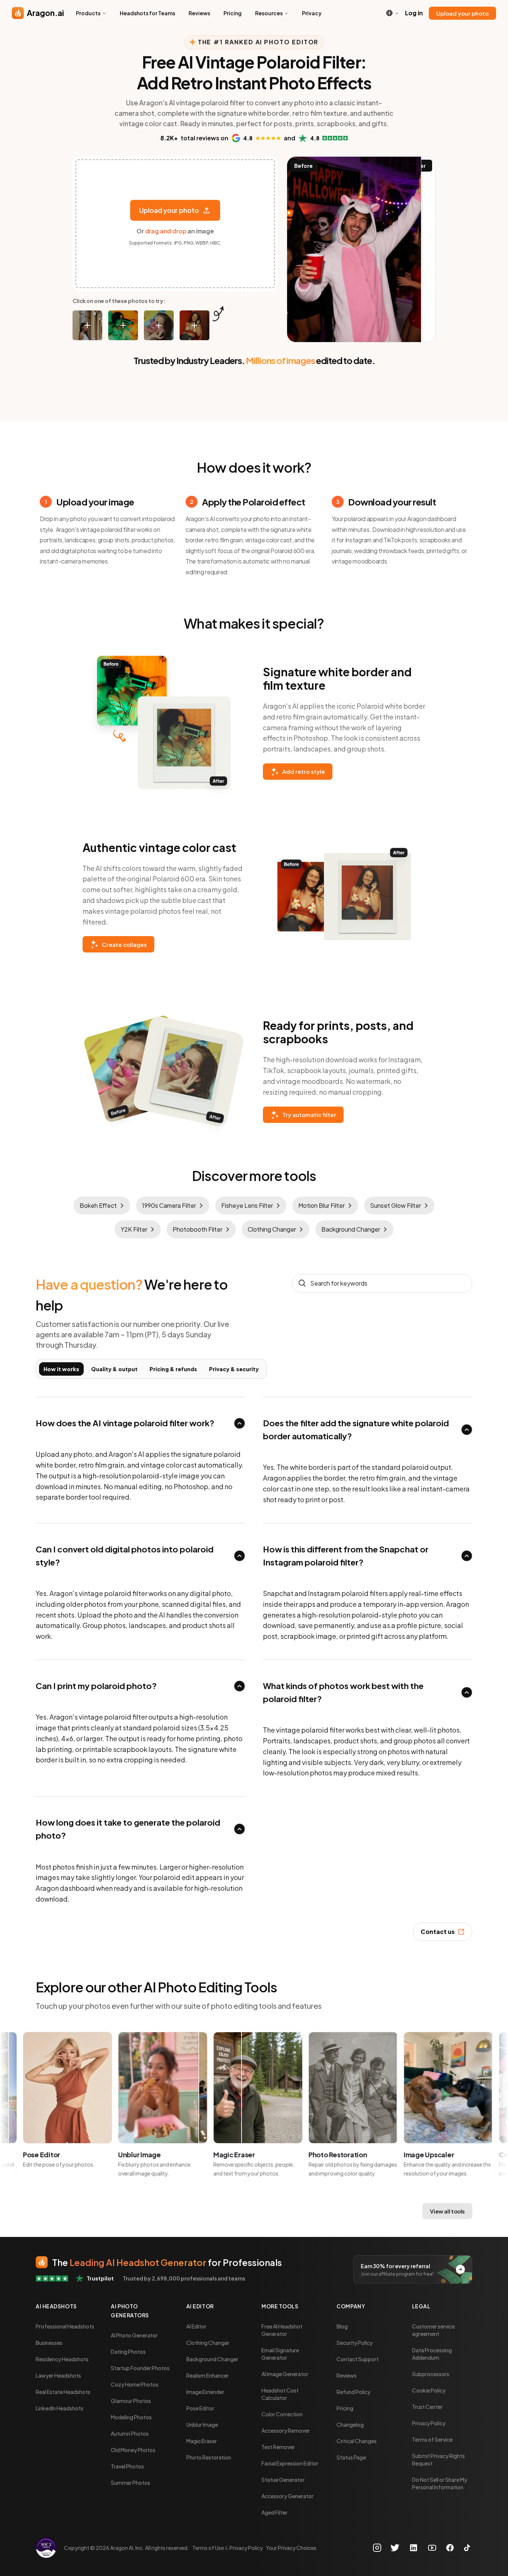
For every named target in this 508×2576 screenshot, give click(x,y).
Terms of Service (432, 2439)
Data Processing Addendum (432, 2354)
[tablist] (151, 1369)
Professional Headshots (65, 2326)
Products (88, 13)
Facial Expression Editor (290, 2463)
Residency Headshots (62, 2359)
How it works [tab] (61, 1369)
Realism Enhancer (208, 2375)
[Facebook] (450, 2548)
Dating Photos (128, 2352)
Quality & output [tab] (114, 1369)
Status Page (351, 2457)
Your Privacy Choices (291, 2548)
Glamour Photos (131, 2401)
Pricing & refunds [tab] (173, 1369)
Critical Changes (357, 2441)
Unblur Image (202, 2425)
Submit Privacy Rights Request (438, 2460)
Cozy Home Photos (135, 2384)
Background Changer (212, 2359)
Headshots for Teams (147, 13)
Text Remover (278, 2447)
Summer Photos (131, 2483)
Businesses (49, 2343)
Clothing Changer (208, 2343)
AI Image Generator (285, 2374)
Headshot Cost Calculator (280, 2394)
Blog (342, 2326)
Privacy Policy (429, 2423)
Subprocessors (431, 2374)
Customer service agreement (433, 2330)
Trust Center (427, 2407)
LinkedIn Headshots (60, 2408)
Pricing (233, 13)
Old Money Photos (133, 2450)
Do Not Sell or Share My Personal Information (440, 2483)
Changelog (350, 2425)
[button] (87, 325)
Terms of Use (208, 2548)
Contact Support (358, 2359)
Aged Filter (274, 2512)
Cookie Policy (429, 2390)
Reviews (199, 13)
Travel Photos (127, 2466)
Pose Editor (200, 2408)
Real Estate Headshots (63, 2392)
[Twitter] (395, 2548)
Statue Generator (283, 2480)
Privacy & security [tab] (234, 1369)
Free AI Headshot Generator (282, 2330)
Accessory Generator (287, 2496)
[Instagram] (378, 2548)
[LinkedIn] (414, 2548)
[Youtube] (432, 2548)
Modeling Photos (131, 2417)
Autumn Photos (130, 2433)
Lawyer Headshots (58, 2375)
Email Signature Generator (280, 2354)
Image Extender (205, 2392)
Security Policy (355, 2343)
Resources (269, 13)
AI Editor (196, 2326)
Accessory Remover (286, 2430)
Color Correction (282, 2414)
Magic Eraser (202, 2441)
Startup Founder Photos (140, 2368)
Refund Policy (353, 2392)
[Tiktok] (467, 2548)
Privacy (312, 13)
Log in (414, 13)
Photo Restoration (209, 2457)
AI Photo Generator (134, 2335)
